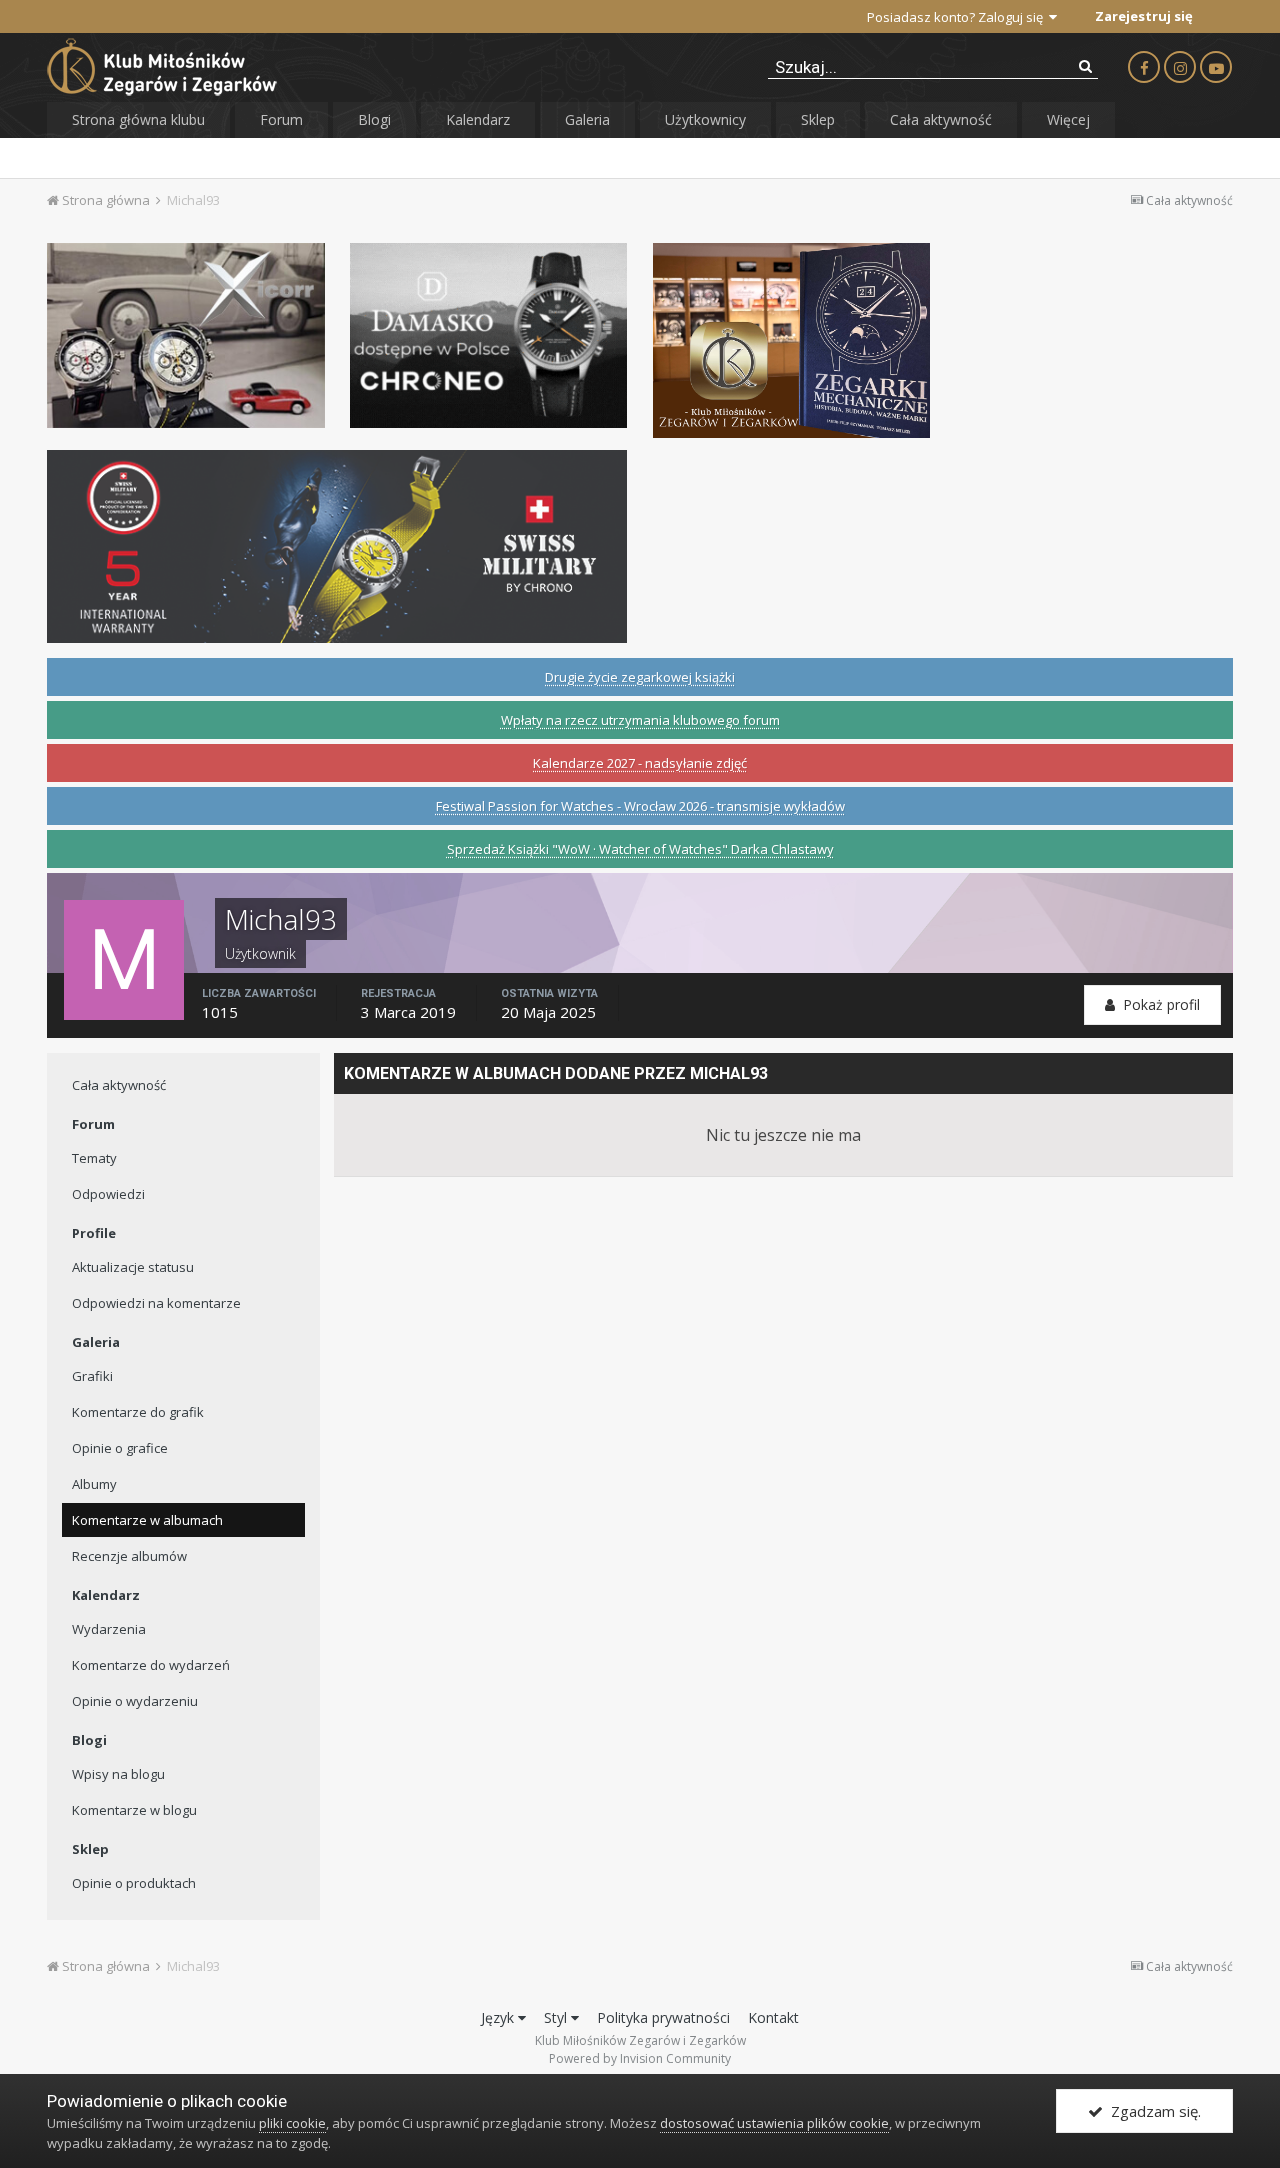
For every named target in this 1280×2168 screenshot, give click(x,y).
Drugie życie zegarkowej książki (640, 677)
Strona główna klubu (138, 119)
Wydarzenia (109, 1629)
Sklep (818, 119)
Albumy (94, 1484)
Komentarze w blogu (134, 1810)
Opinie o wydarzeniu (135, 1701)
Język (499, 2017)
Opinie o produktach (134, 1883)
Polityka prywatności (663, 2017)
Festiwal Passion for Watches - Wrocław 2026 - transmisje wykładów (640, 806)
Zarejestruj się (1144, 16)
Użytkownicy (705, 119)
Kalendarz (478, 119)
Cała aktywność (941, 119)
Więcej (1068, 119)
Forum (281, 119)
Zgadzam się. (1152, 2111)
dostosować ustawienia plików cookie (774, 2123)
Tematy (94, 1158)
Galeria (587, 119)
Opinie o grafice (120, 1448)
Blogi (374, 119)
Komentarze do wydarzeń (151, 1665)
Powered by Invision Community (640, 2058)
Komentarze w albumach (147, 1520)
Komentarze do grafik (138, 1412)
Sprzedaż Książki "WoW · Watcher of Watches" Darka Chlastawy (640, 849)
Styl (557, 2017)
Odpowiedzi (108, 1194)
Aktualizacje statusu (133, 1267)
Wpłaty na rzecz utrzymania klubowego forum (640, 720)
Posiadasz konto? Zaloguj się (958, 17)
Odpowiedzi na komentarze (156, 1303)
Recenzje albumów (129, 1556)
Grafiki (92, 1376)
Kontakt (773, 2017)
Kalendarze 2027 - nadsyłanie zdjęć (640, 763)
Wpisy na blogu (118, 1774)
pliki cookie (292, 2123)
